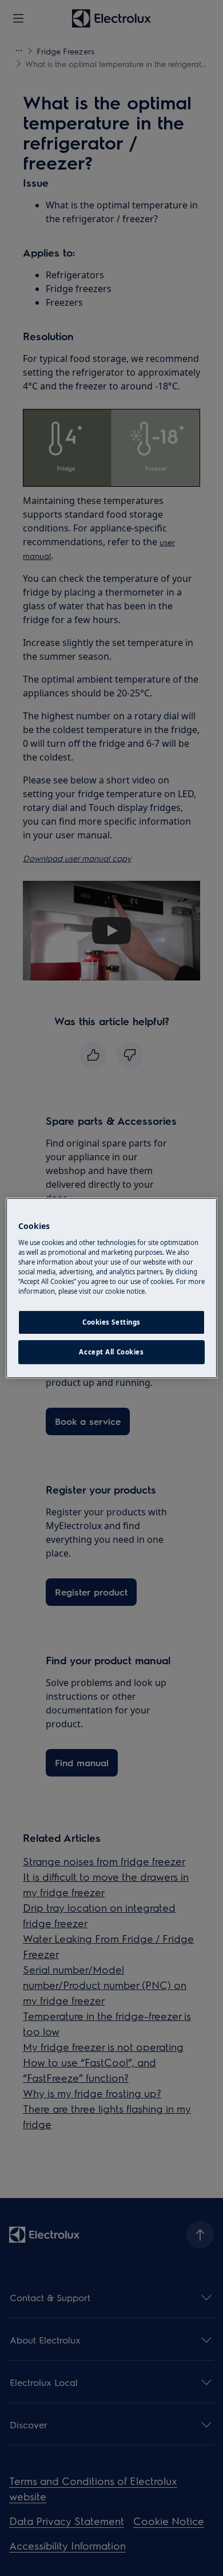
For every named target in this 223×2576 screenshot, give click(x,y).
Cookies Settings (111, 1322)
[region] (112, 1288)
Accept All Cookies (111, 1352)
